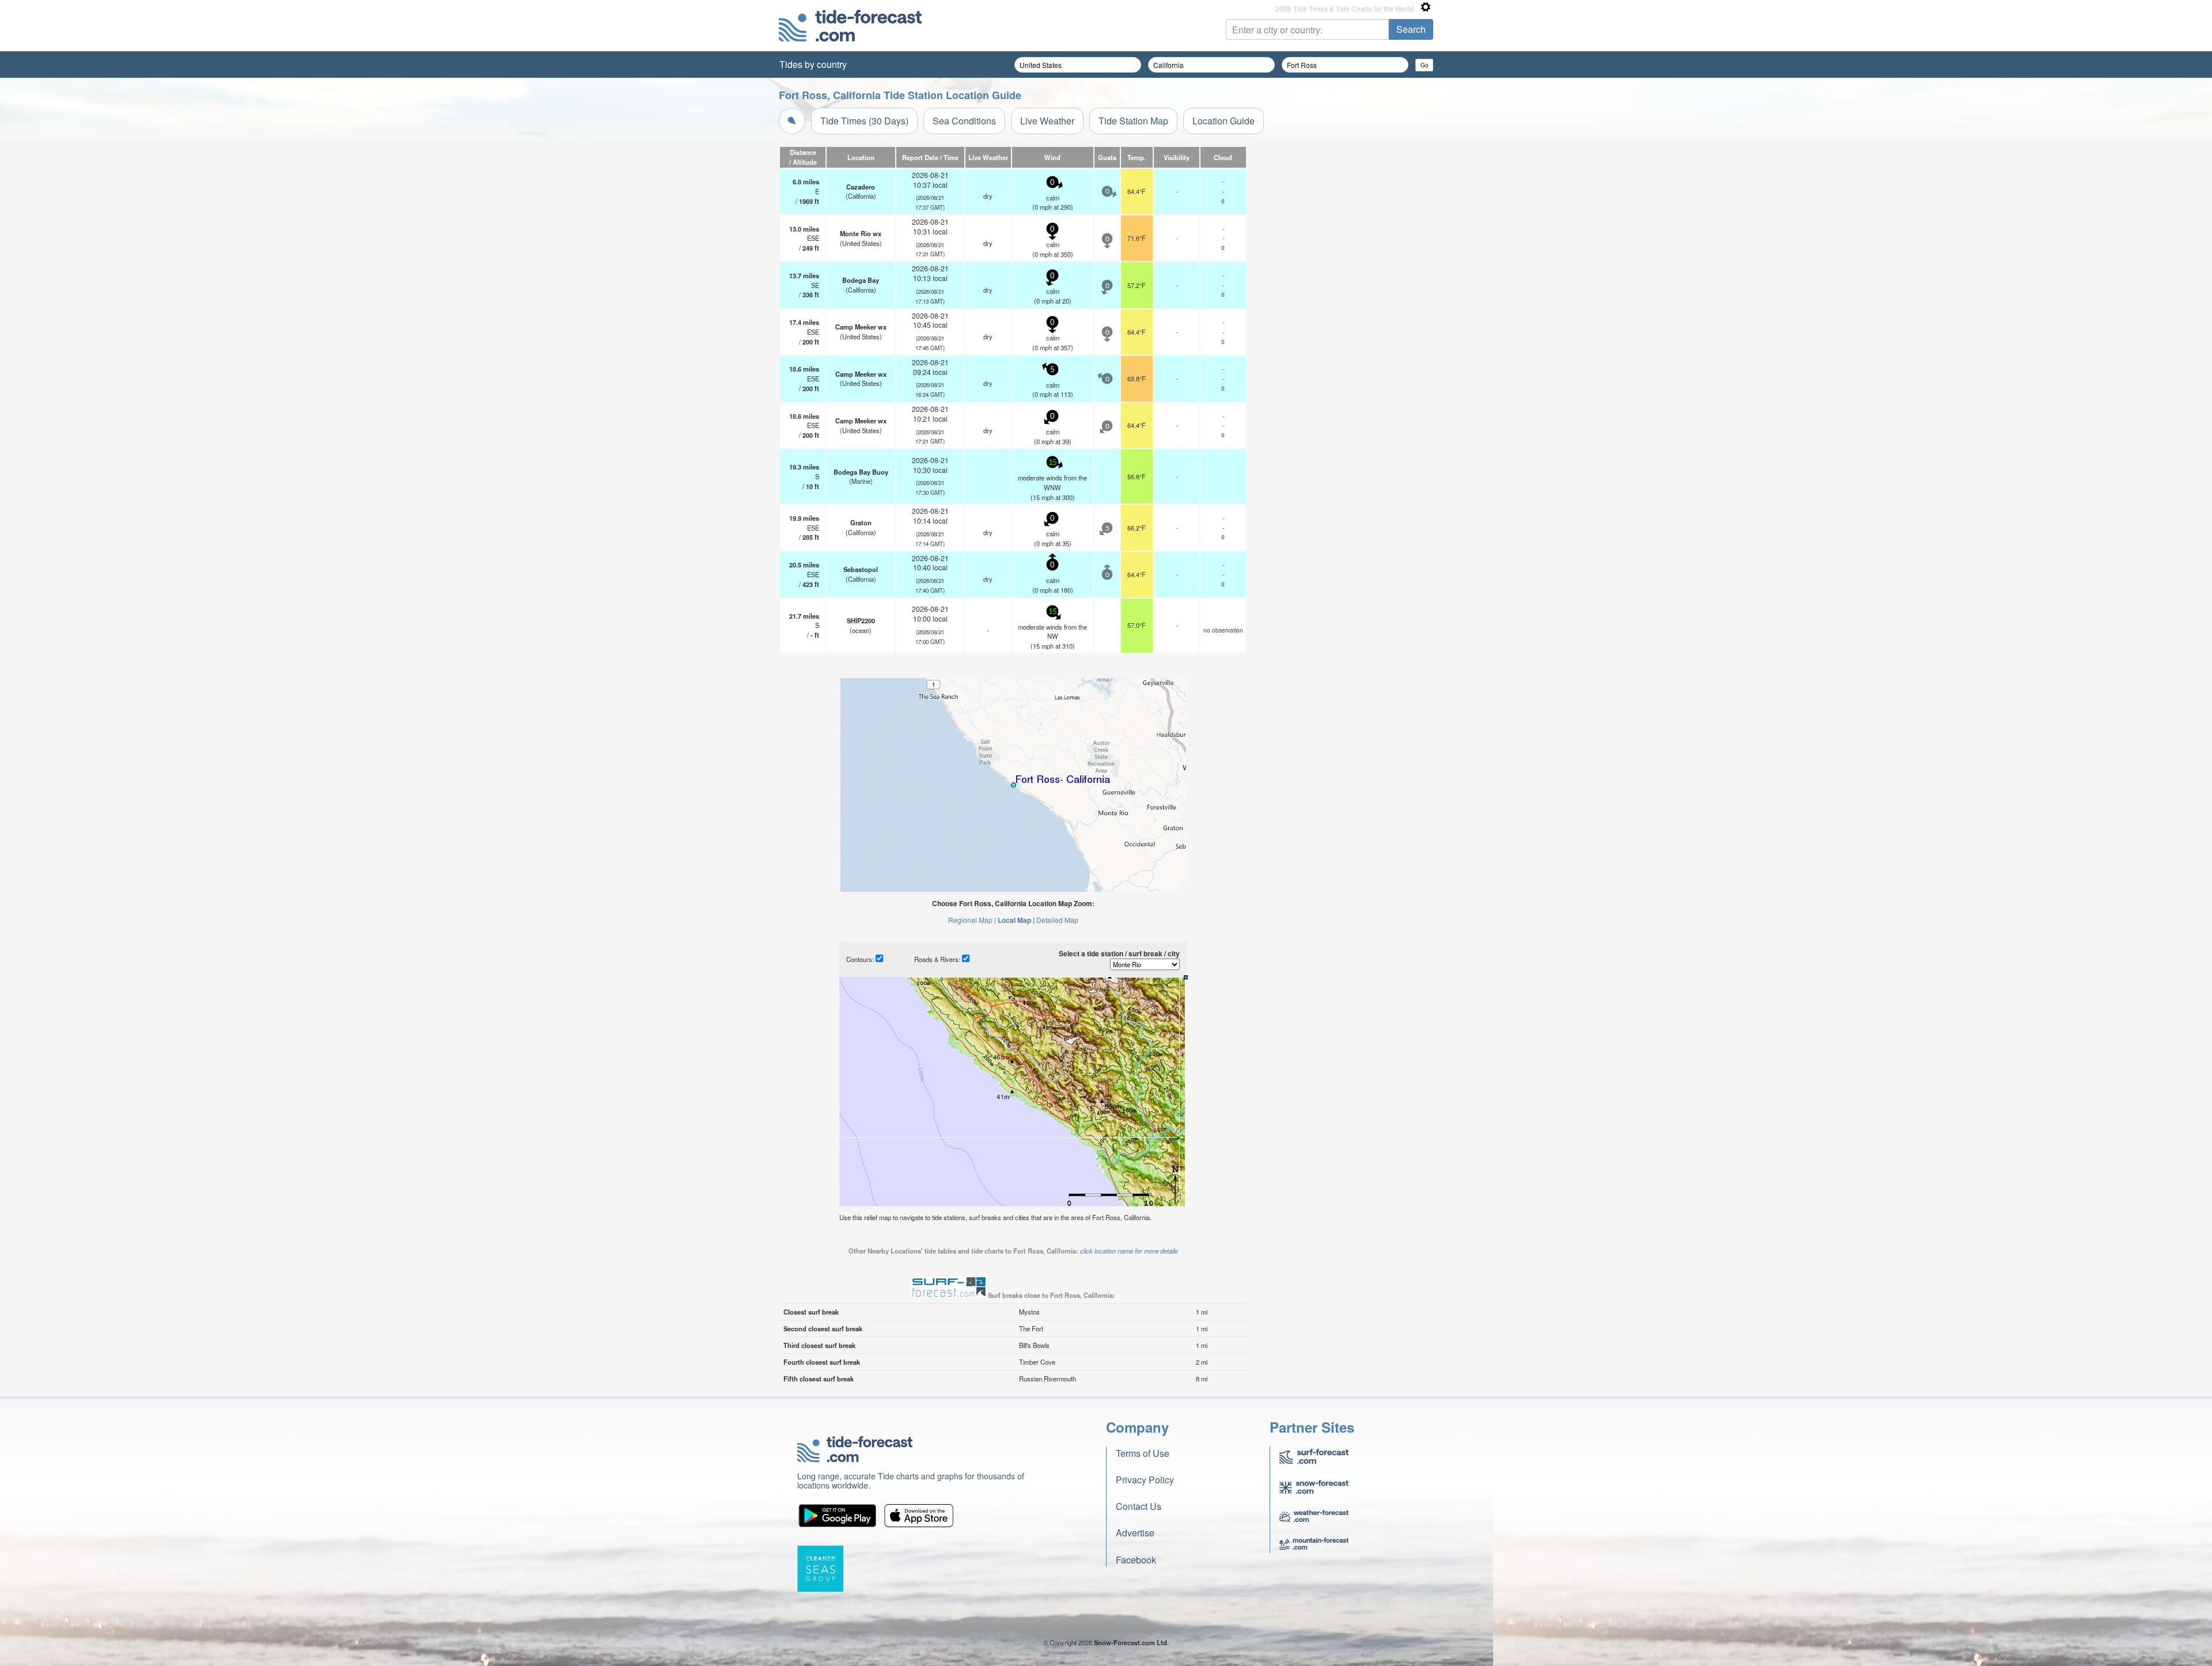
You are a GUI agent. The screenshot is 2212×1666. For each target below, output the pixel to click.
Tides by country (813, 64)
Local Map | (1016, 920)
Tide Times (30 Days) (864, 121)
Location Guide (1224, 121)
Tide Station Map (1133, 121)
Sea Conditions (964, 121)
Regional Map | (972, 920)
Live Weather (1047, 121)
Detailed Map (1057, 920)
